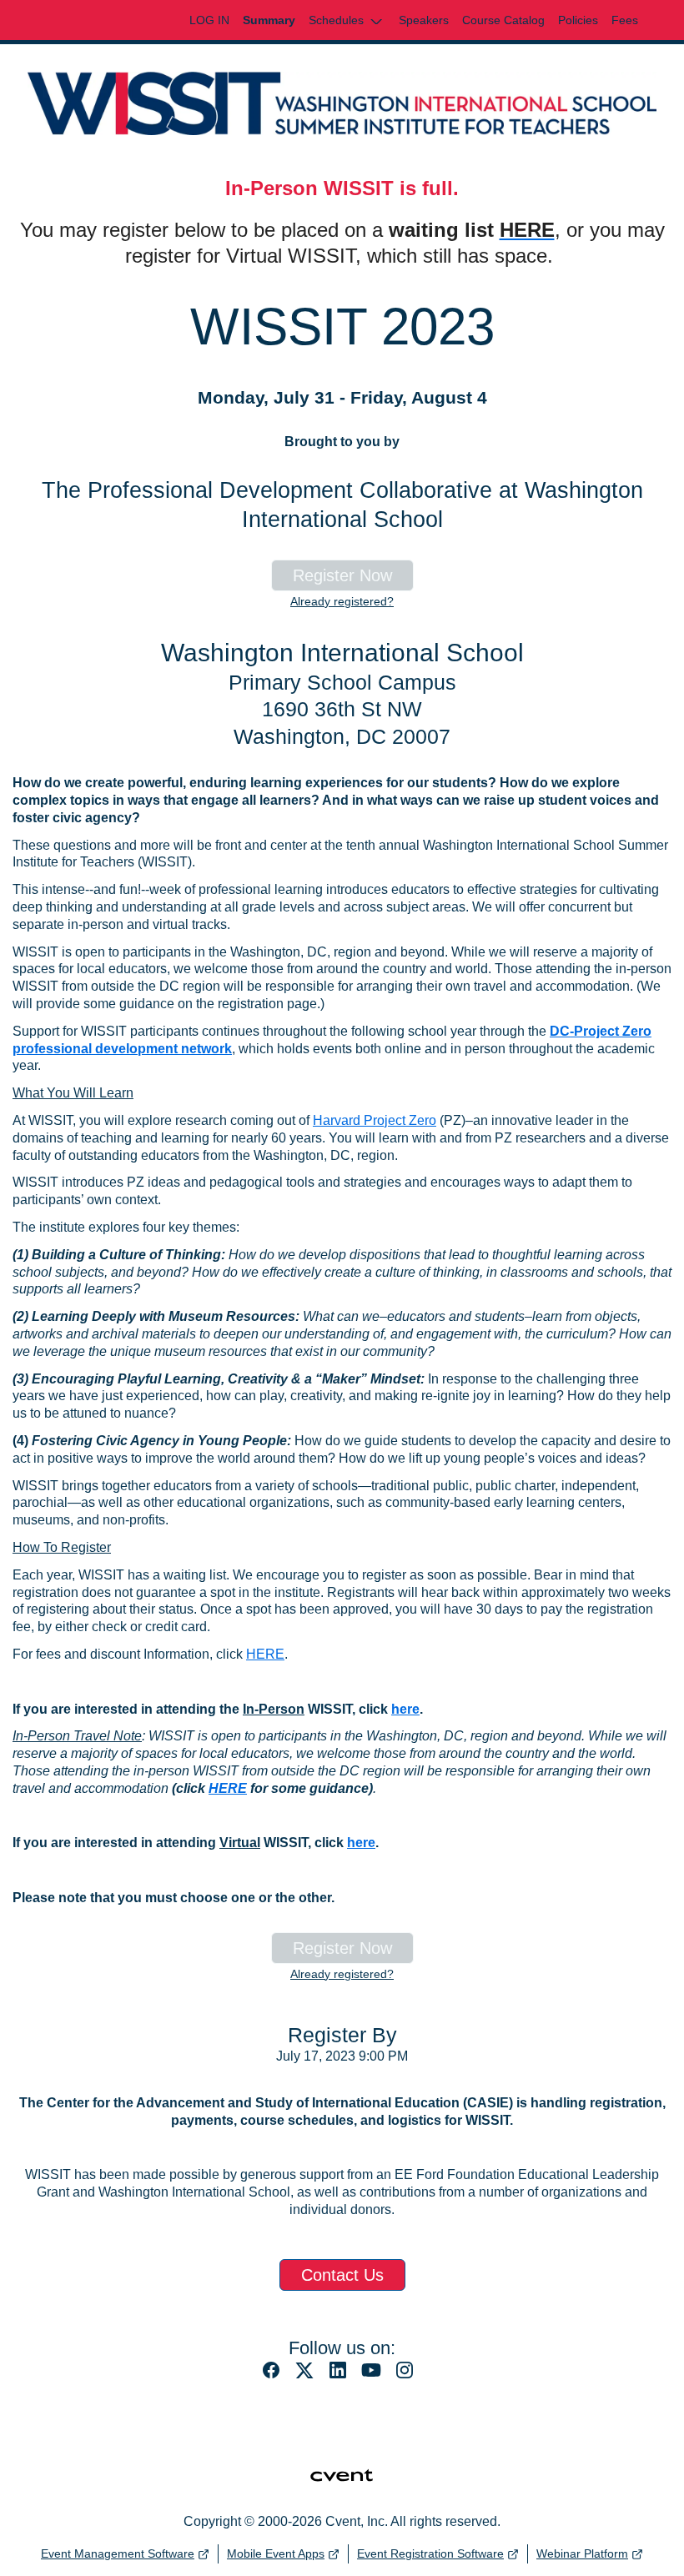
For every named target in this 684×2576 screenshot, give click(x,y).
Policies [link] (578, 20)
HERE (265, 1654)
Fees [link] (625, 20)
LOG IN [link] (209, 20)
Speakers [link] (424, 20)
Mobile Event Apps (276, 2553)
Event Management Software (118, 2553)
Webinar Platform (582, 2553)
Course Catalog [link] (503, 20)
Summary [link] (269, 20)
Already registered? (342, 601)
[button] (347, 20)
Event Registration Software (430, 2553)
